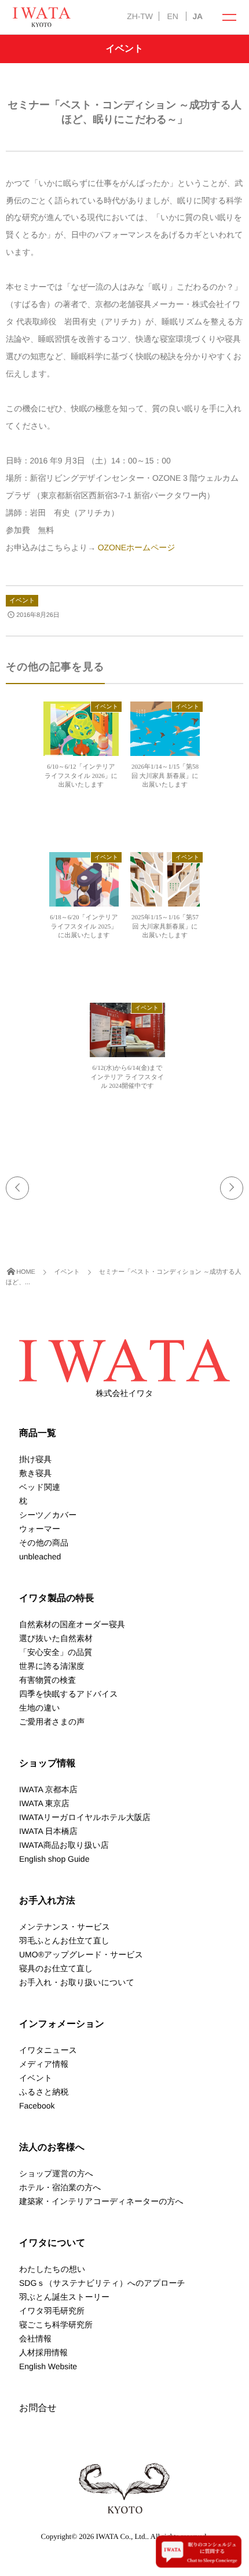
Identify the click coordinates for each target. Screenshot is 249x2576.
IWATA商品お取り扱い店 (64, 1845)
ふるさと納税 (44, 2092)
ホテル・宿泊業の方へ (60, 2187)
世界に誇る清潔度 (52, 1666)
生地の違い (40, 1708)
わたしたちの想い (52, 2269)
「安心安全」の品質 (56, 1652)
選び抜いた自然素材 (56, 1638)
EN (172, 16)
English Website (48, 2366)
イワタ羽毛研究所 (52, 2311)
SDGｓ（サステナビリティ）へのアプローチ (102, 2283)
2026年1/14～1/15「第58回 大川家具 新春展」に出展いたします (165, 776)
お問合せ (38, 2408)
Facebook (37, 2106)
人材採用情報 (43, 2352)
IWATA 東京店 (44, 1803)
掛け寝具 (35, 1459)
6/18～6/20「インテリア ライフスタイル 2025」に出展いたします (84, 927)
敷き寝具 (35, 1473)
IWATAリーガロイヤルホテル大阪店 (85, 1817)
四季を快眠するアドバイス (69, 1694)
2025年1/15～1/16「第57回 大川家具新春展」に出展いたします (165, 927)
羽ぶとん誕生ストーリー (64, 2297)
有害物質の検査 (47, 1680)
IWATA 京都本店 (48, 1789)
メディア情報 (44, 2064)
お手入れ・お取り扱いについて (77, 1982)
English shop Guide (54, 1859)
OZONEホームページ (135, 547)
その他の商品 (44, 1543)
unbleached (40, 1556)
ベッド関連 (40, 1487)
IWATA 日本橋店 (48, 1831)
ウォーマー (40, 1529)
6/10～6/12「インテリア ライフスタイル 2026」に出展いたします (81, 776)
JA (197, 16)
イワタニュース (48, 2050)
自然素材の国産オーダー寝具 (72, 1624)
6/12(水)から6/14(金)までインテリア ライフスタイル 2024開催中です (128, 1077)
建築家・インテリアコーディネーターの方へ (101, 2201)
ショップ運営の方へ (56, 2173)
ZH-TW (140, 16)
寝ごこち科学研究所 (56, 2325)
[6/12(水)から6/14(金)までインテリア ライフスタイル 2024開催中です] (127, 1054)
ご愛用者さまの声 (52, 1722)
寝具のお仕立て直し (56, 1968)
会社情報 (35, 2339)
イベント (22, 601)
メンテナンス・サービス (65, 1927)
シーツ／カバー (48, 1515)
